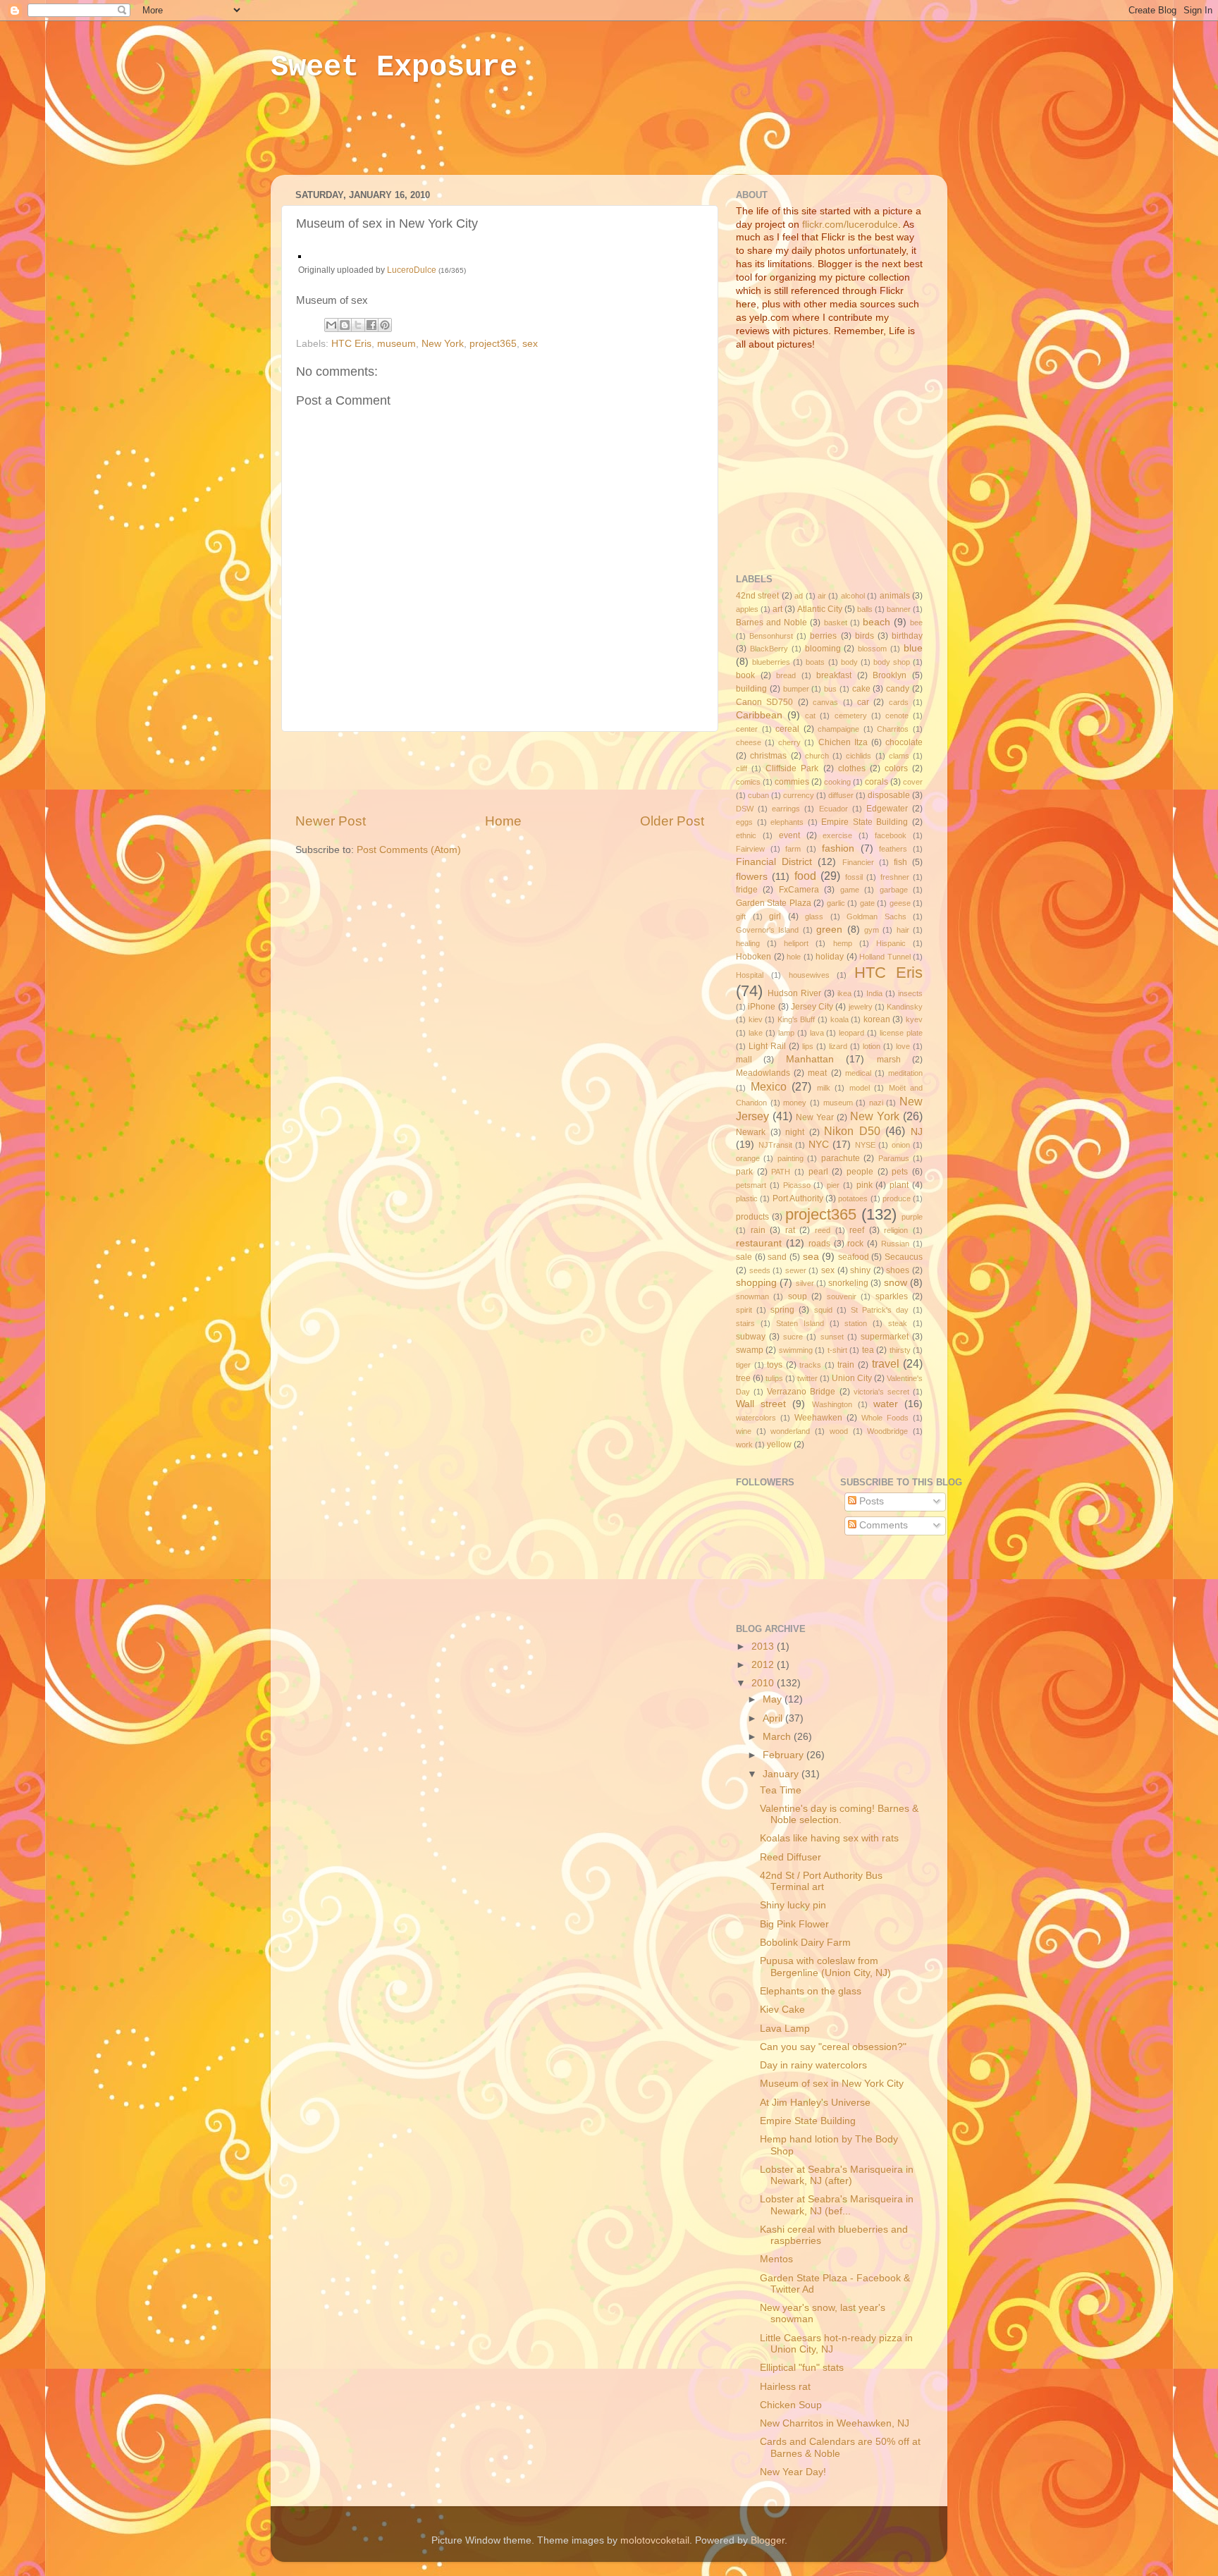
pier (833, 1185)
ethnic (746, 835)
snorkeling (848, 1283)
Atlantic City (820, 609)
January (782, 1774)
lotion (872, 1046)
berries (823, 636)
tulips (774, 1378)
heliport (796, 943)
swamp (750, 1350)
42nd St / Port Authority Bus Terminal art (821, 1881)
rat (790, 1230)
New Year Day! (793, 2472)
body (849, 662)
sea (811, 1257)
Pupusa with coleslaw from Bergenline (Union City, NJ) (825, 1967)
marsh (889, 1060)
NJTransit (775, 1145)
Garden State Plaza (774, 903)
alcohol (853, 596)
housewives (809, 975)
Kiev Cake (782, 2010)
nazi (876, 1103)
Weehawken (818, 1418)
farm (793, 849)
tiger (743, 1365)
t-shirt (837, 1350)
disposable (889, 795)
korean (877, 1019)
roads (819, 1244)
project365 (493, 344)
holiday (830, 957)
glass (814, 916)
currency (799, 795)
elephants (787, 822)
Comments (882, 1525)
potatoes (853, 1198)
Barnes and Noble (771, 622)
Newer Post (331, 821)
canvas (825, 702)
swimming (796, 1350)
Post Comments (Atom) (409, 850)
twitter (807, 1378)
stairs (745, 1323)
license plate (901, 1033)
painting (791, 1158)
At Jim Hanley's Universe (815, 2103)
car (863, 702)
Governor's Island (767, 930)
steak (898, 1323)
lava (817, 1033)
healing (748, 943)
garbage (894, 890)
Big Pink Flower (794, 1924)
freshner (895, 877)
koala (839, 1019)
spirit (744, 1310)
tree (743, 1378)
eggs (744, 822)
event (789, 835)
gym (872, 930)
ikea (844, 993)
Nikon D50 (852, 1131)
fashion (838, 848)
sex (530, 344)
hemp (843, 943)
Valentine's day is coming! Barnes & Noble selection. (839, 1814)
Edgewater (887, 809)
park (744, 1172)
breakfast (834, 675)
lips (808, 1046)
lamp (786, 1033)
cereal (787, 729)
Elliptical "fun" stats (802, 2368)
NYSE (865, 1145)
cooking (837, 782)
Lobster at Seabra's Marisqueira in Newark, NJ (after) (837, 2175)
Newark (751, 1132)
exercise (837, 835)
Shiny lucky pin (793, 1905)
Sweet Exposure (394, 68)
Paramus (894, 1158)
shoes (898, 1270)
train (846, 1365)
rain (758, 1230)
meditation (905, 1073)
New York (443, 344)
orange (748, 1158)
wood (839, 1431)
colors (896, 768)
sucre (793, 1337)
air (822, 596)
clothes (852, 768)
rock (855, 1244)
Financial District (774, 862)
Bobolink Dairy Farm (805, 1943)
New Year (815, 1117)
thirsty (900, 1350)
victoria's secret (881, 1392)
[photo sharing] (300, 254)
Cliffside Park (792, 768)
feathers (893, 849)
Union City (852, 1378)
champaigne (838, 729)
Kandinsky (905, 1007)
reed (823, 1230)
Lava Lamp (785, 2029)
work (744, 1445)
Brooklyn (890, 675)
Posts (870, 1501)
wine (744, 1431)
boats (815, 662)
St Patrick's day (880, 1310)
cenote (897, 716)
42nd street (757, 596)
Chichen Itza (843, 742)
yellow (779, 1445)
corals (876, 782)
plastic (747, 1198)
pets (900, 1172)
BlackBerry (769, 649)
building (751, 689)
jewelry (861, 1007)
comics (748, 782)
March (778, 1737)
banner (899, 609)
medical (858, 1073)
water (886, 1404)
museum (396, 344)
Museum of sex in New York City (832, 2084)
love (903, 1046)
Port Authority (798, 1198)
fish (900, 862)
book (745, 675)
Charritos (893, 729)
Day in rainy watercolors (813, 2065)
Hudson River (794, 993)
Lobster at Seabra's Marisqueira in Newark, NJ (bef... (837, 2205)
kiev (756, 1019)
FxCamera (799, 890)
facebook (891, 835)
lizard (838, 1046)
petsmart (751, 1185)
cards (899, 702)
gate (867, 903)
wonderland (790, 1431)
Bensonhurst (771, 636)
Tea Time (781, 1790)
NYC (819, 1145)
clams (899, 756)
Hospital (750, 975)
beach (876, 622)
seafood (854, 1257)
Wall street (761, 1404)
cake (861, 689)
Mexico (769, 1086)
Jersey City (812, 1007)
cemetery (851, 716)
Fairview (750, 849)
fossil (854, 877)
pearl (818, 1172)
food (805, 876)
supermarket (885, 1337)
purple (912, 1217)
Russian (895, 1244)
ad (799, 596)
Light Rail (767, 1046)
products (752, 1217)
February (785, 1755)
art (777, 609)
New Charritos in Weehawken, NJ (835, 2423)
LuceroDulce (412, 270)
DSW (745, 809)
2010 (764, 1683)
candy (898, 689)
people (860, 1172)
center (747, 729)
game (850, 890)
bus (830, 689)
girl (775, 916)
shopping (756, 1283)
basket (836, 622)
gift (741, 916)
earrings (786, 809)
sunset (832, 1337)
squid (823, 1310)
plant (899, 1185)
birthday (907, 636)
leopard (851, 1033)
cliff (742, 768)
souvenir (842, 1296)
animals (895, 596)
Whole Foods (885, 1418)
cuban (758, 795)
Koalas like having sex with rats (829, 1838)
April (774, 1718)
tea (868, 1350)
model (860, 1088)
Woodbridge (887, 1431)
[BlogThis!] (345, 325)
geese (900, 903)
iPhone (762, 1007)
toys (775, 1365)
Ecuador (833, 809)
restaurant (759, 1243)
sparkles (892, 1296)
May (774, 1699)
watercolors (756, 1418)
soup (798, 1296)
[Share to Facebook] (371, 325)
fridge (747, 890)
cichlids (859, 756)
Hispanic (891, 943)
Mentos (776, 2259)
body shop (892, 662)
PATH (781, 1172)
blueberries (771, 662)
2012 (764, 1665)
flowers (752, 877)
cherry (789, 742)
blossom (872, 649)
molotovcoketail (655, 2540)
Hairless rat (785, 2387)
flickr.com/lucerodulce (850, 225)
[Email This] (331, 325)
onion (901, 1145)
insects (910, 993)
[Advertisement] (541, 139)
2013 (764, 1646)
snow (896, 1283)
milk (824, 1088)
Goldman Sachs (876, 916)
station (856, 1323)
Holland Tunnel (885, 957)
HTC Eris (351, 344)
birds (865, 636)
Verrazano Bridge (801, 1392)
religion (896, 1230)
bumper (796, 689)
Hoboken (753, 957)
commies (792, 782)
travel (886, 1363)
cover (913, 782)
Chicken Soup (791, 2405)
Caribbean (759, 715)
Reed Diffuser (791, 1857)
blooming (823, 649)
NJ (917, 1132)
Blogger (768, 2540)
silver (805, 1283)
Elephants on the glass (811, 1991)
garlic (836, 903)
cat (810, 716)
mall (744, 1060)
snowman (752, 1296)
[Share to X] (358, 325)
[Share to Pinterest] (385, 325)
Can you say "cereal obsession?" (833, 2047)
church (817, 756)
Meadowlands (763, 1073)
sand (777, 1257)
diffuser (841, 795)
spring (782, 1310)
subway (751, 1337)
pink (865, 1185)
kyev (914, 1019)
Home (503, 821)
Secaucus (904, 1257)
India (874, 993)
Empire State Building (865, 822)
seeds (760, 1270)
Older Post (672, 821)
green (829, 930)
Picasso (797, 1185)
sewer (796, 1270)
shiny (860, 1270)
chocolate (904, 742)
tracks (810, 1365)
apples (747, 609)
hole (794, 957)
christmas (768, 756)
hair (903, 930)
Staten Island (800, 1323)
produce (897, 1198)
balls (865, 609)
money (795, 1103)
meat (817, 1073)
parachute (841, 1158)
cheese (749, 742)
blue (913, 648)
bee (916, 622)
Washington (832, 1404)
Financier (858, 862)
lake (756, 1033)
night (795, 1132)
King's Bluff (796, 1019)
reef (857, 1230)
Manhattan (810, 1059)
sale (744, 1257)
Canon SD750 (764, 702)
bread (786, 675)
